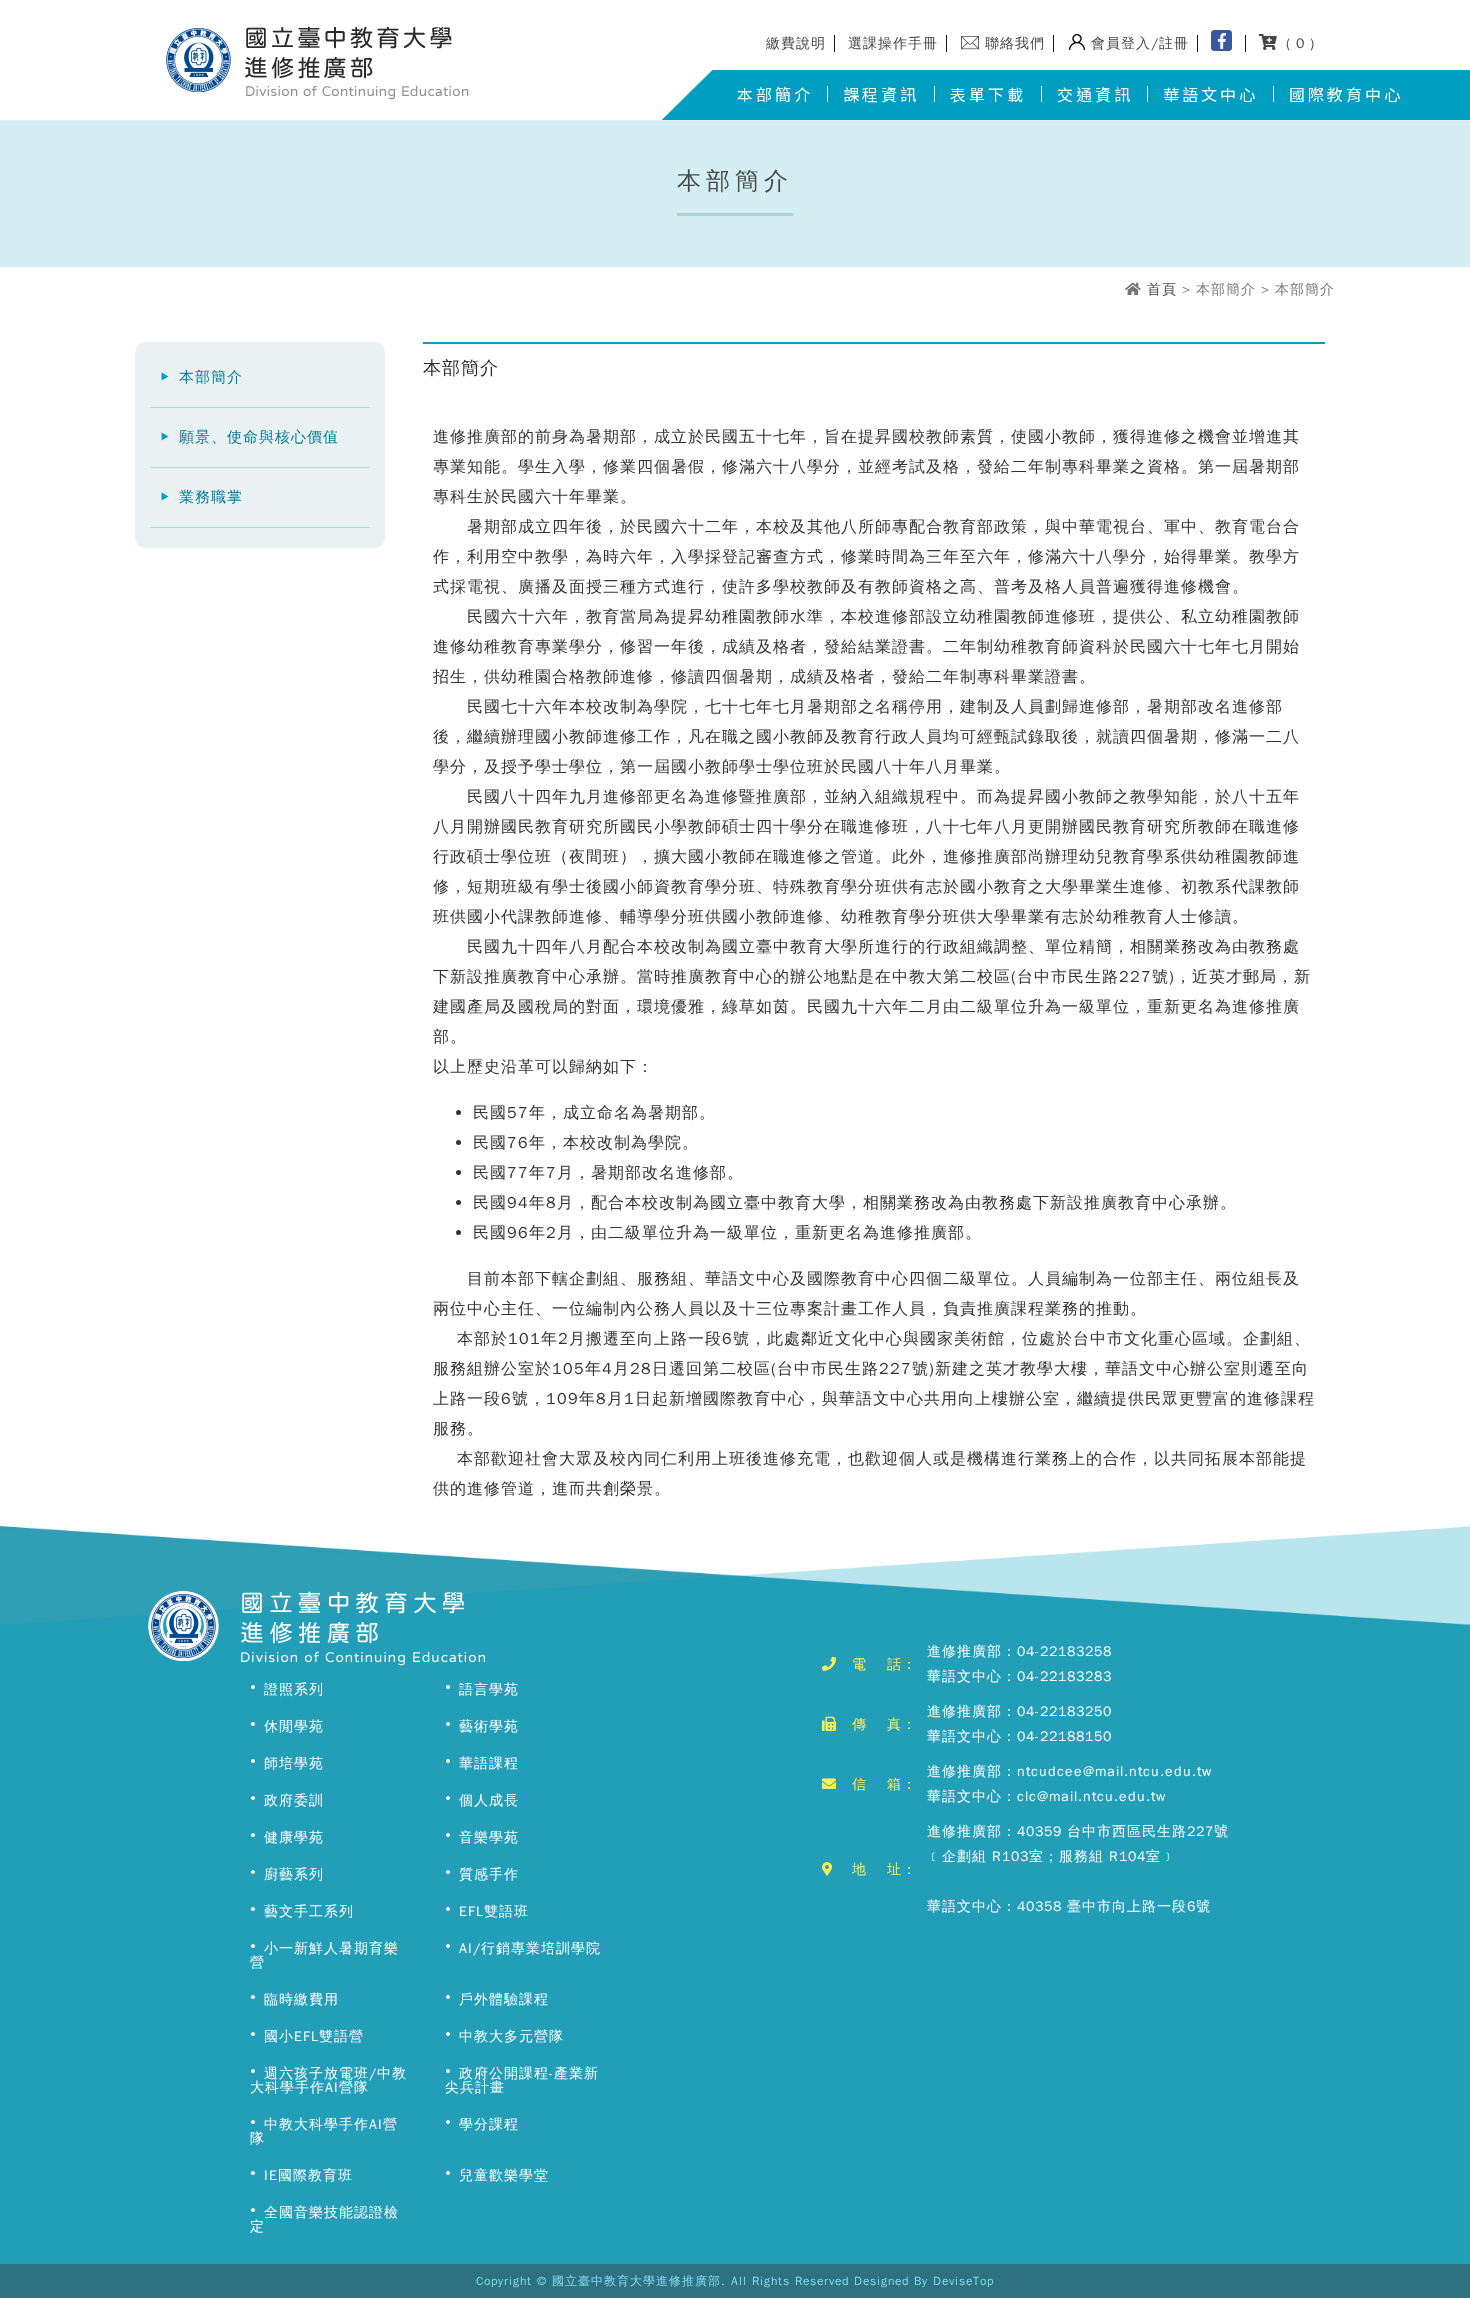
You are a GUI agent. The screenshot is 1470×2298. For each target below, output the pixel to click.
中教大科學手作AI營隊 (324, 2131)
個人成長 (489, 1800)
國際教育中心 (1346, 94)
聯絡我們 (1015, 43)
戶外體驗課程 (504, 1999)
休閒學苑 (294, 1726)
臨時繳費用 (301, 1999)
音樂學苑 (489, 1837)
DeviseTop (963, 2281)
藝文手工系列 (309, 1911)
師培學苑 (294, 1763)
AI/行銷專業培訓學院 (530, 1948)
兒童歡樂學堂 (504, 2175)
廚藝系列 (294, 1874)
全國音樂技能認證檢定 (324, 2219)
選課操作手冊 (893, 43)
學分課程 (489, 2124)
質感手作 (489, 1874)
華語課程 (489, 1763)
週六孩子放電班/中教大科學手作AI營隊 (328, 2080)
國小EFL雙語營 (314, 2036)
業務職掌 (211, 497)
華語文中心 (1210, 94)
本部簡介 (775, 94)
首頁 (1162, 289)
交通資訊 (1095, 94)
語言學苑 (489, 1689)
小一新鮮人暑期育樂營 (324, 1955)
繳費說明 (796, 43)
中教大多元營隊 (511, 2036)
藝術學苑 (489, 1726)
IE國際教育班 (308, 2175)
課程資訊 (881, 94)
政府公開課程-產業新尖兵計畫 (522, 2080)
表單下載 (988, 94)
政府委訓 (294, 1800)
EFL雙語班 (494, 1911)
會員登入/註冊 (1140, 43)
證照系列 (294, 1689)
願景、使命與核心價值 (259, 437)
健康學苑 (294, 1837)
